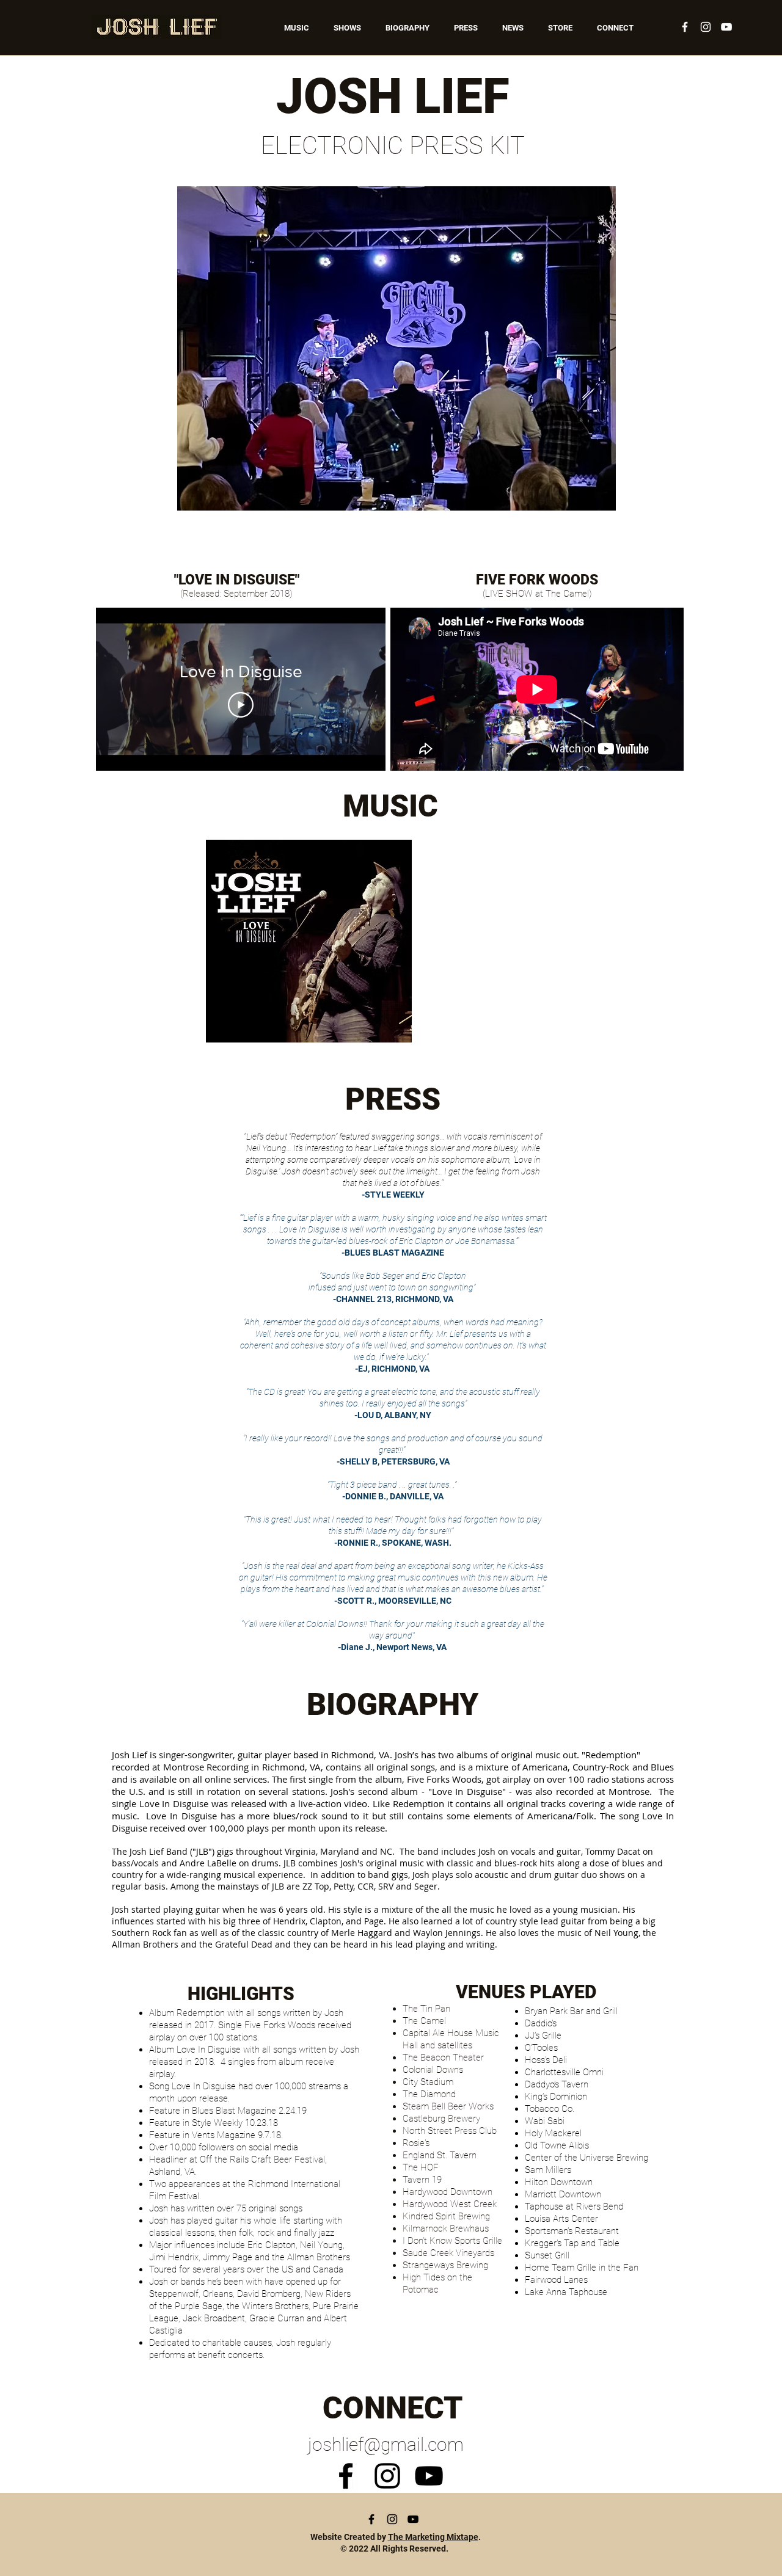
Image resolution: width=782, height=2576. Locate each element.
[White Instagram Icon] (706, 27)
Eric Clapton (444, 1276)
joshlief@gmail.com (386, 2444)
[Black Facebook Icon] (346, 2476)
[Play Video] (241, 705)
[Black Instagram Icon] (387, 2476)
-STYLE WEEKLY (393, 1195)
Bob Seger (385, 1276)
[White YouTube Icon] (726, 27)
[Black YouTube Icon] (429, 2476)
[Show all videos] (241, 783)
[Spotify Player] (510, 941)
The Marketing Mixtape (433, 2537)
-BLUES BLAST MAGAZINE (393, 1253)
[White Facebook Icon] (685, 27)
